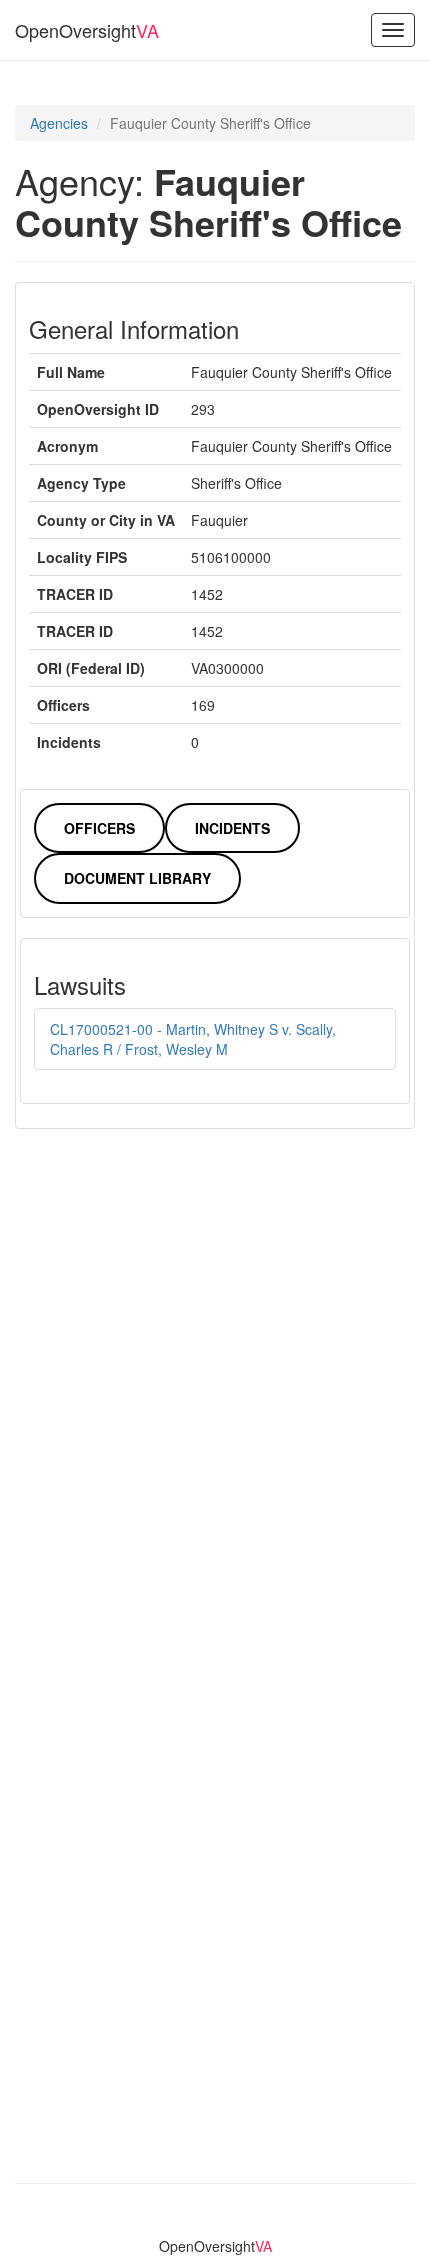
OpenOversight (87, 30)
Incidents (232, 828)
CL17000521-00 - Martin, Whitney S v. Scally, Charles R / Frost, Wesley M (193, 1039)
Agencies (59, 123)
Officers (99, 828)
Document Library (137, 878)
